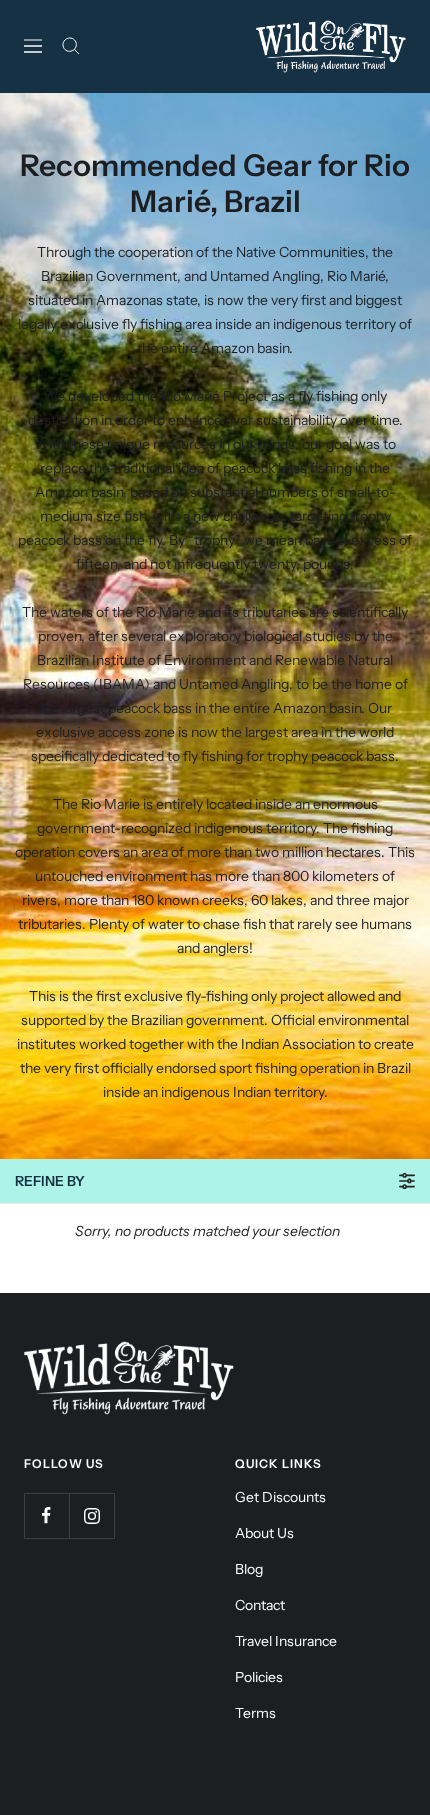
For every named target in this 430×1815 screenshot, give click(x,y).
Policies (259, 1677)
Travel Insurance (286, 1641)
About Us (264, 1533)
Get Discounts (280, 1497)
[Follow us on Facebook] (46, 1515)
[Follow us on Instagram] (91, 1515)
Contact (260, 1605)
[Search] (71, 46)
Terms (255, 1713)
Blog (249, 1569)
